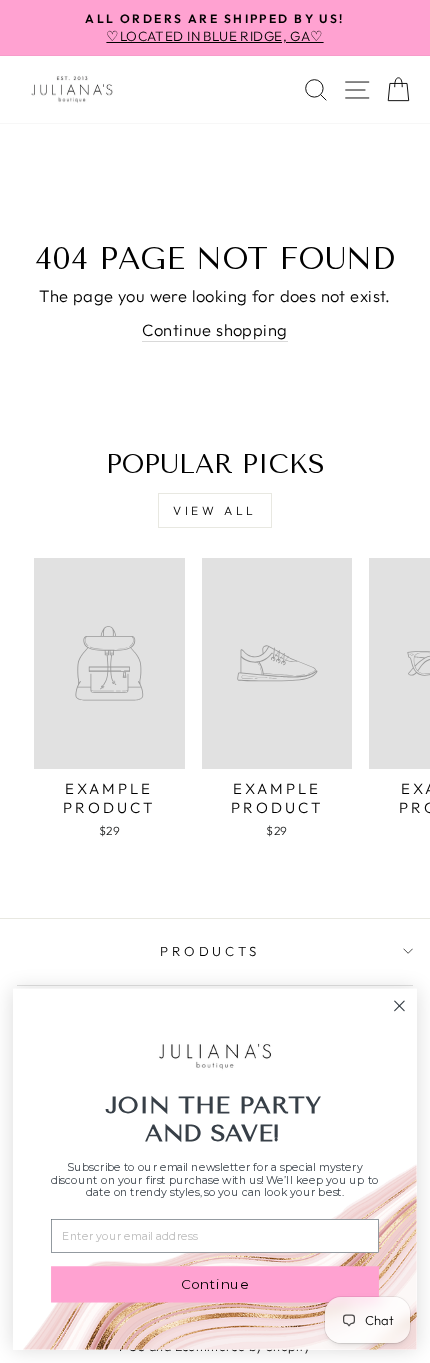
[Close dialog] (400, 1006)
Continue (214, 1284)
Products (210, 951)
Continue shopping (214, 329)
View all (215, 510)
